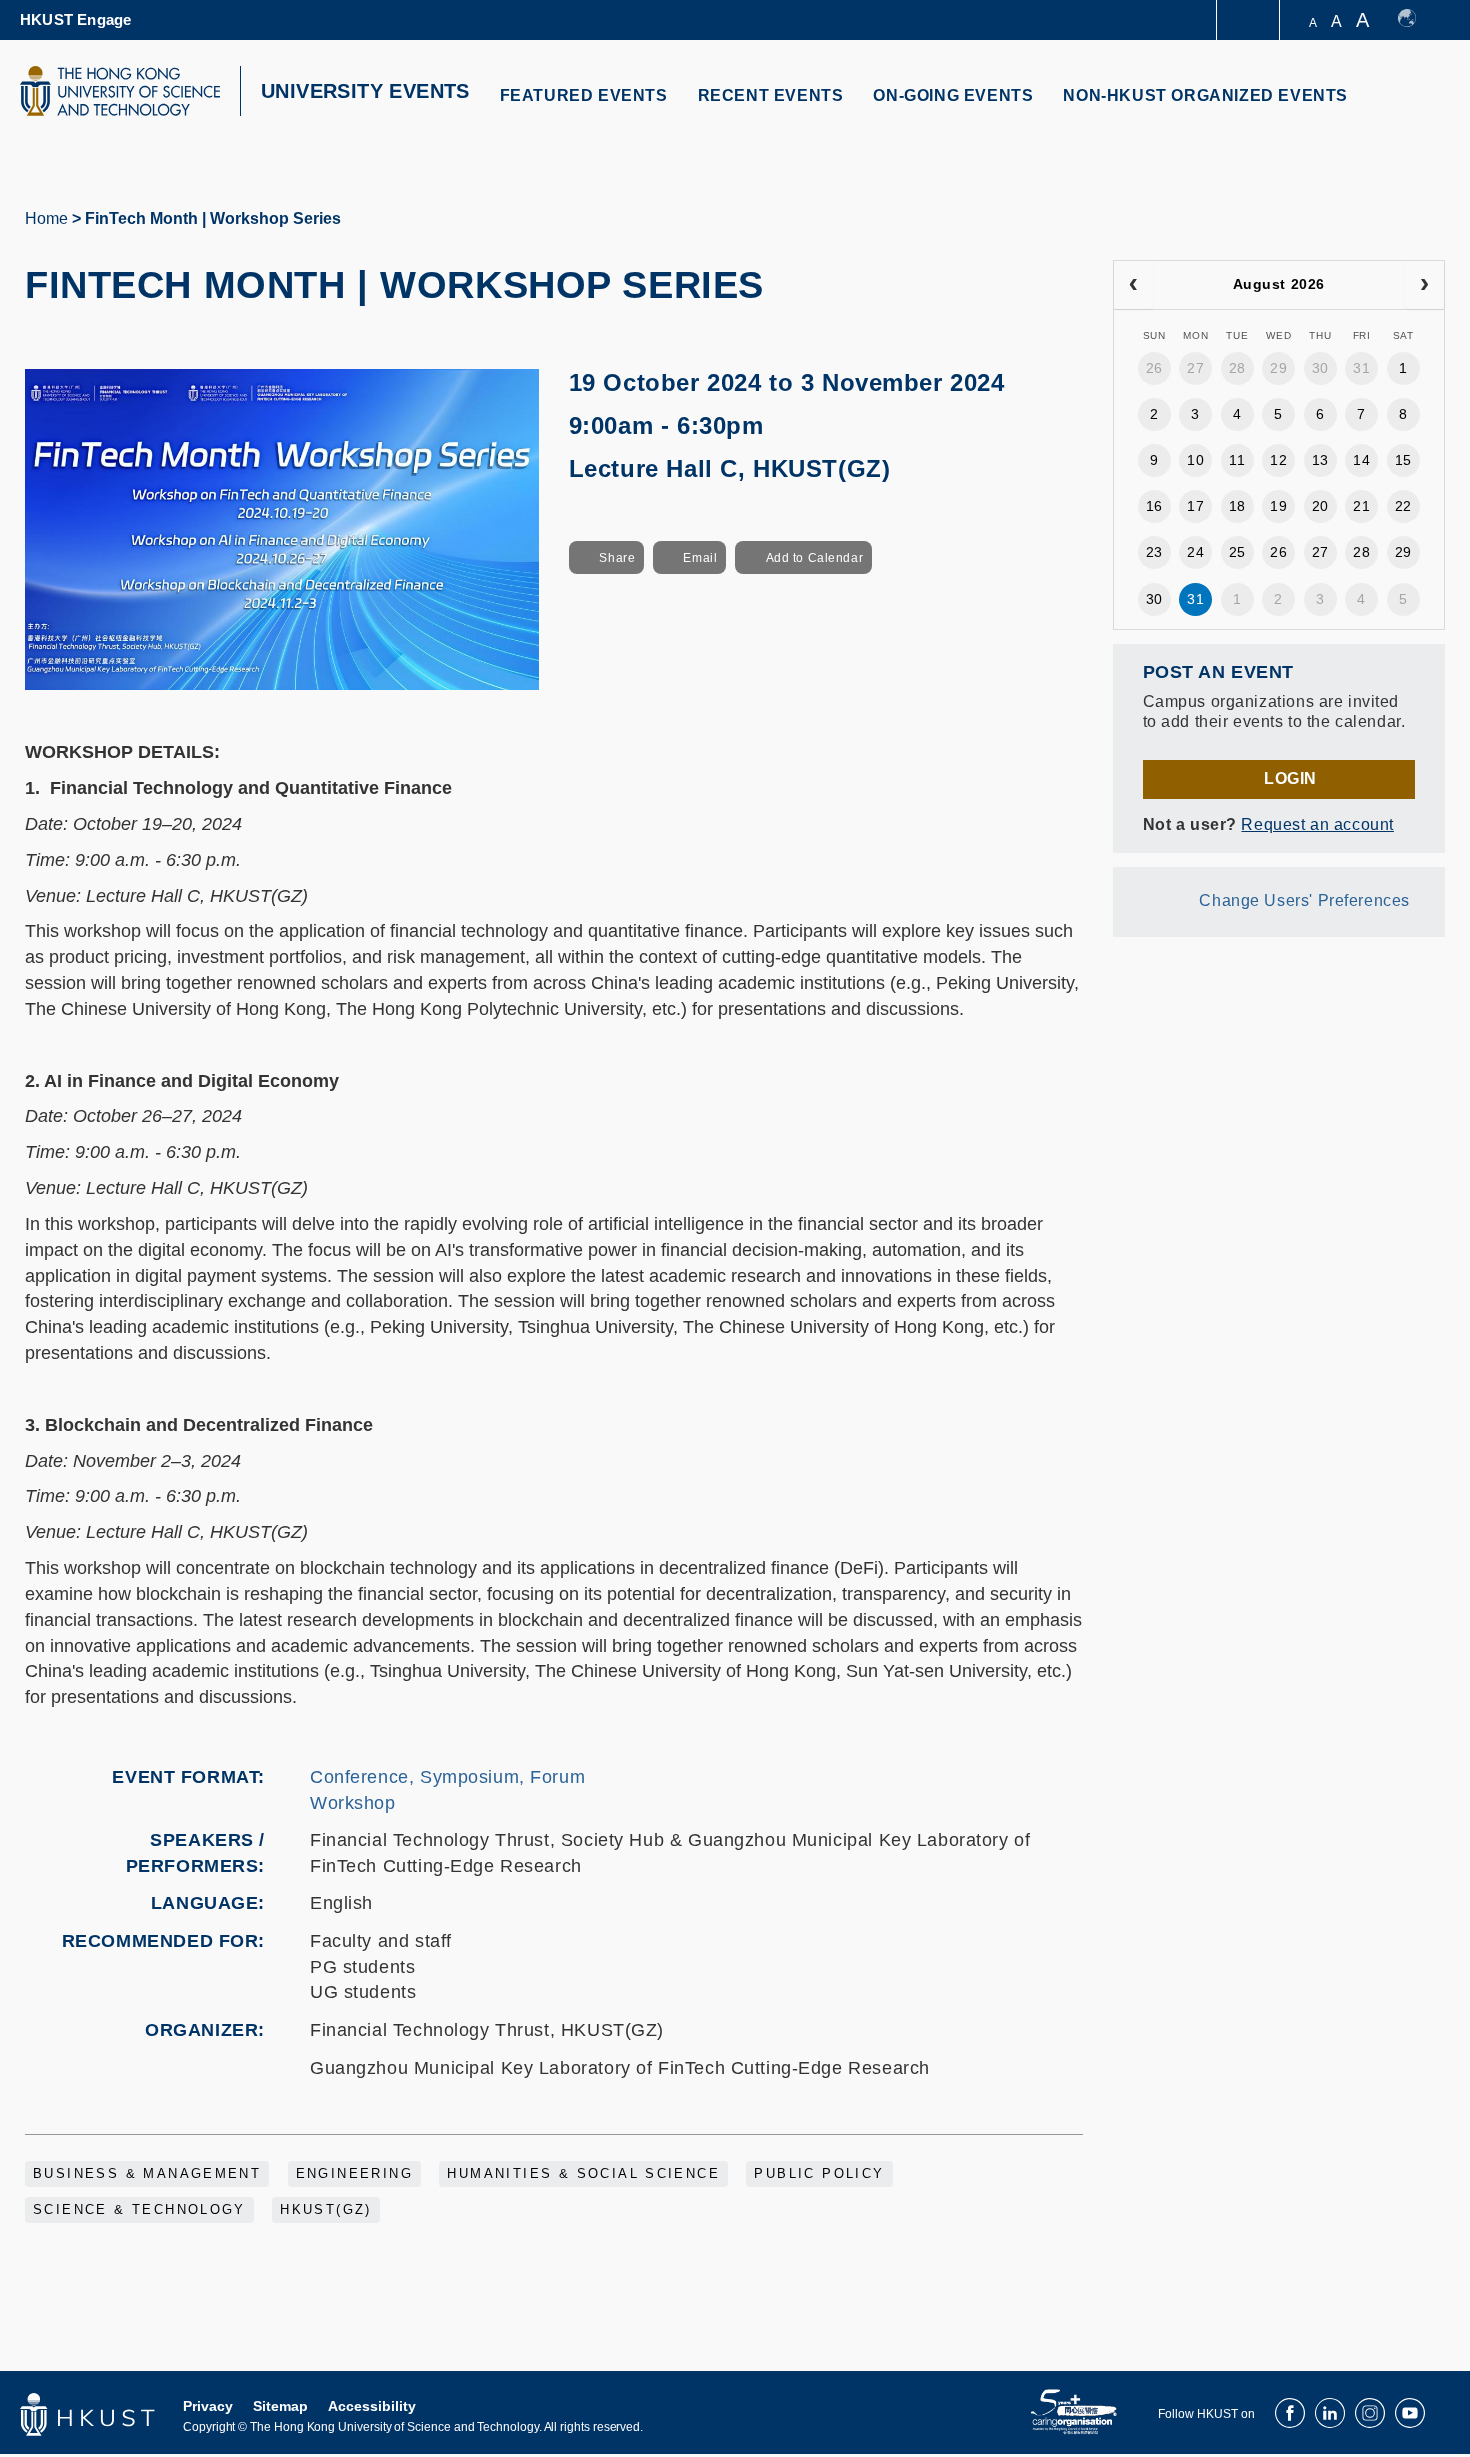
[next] (1424, 285)
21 (1361, 506)
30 (1320, 368)
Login (1290, 778)
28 (1237, 368)
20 (1320, 506)
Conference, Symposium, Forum (447, 1777)
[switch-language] (1416, 20)
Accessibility (372, 2406)
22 (1403, 506)
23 (1154, 552)
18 (1237, 506)
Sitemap (280, 2406)
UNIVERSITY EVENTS (365, 91)
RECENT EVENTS (771, 95)
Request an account (1317, 824)
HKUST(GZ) (326, 2210)
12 (1278, 460)
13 (1320, 460)
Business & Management (147, 2174)
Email (700, 558)
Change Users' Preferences (1304, 900)
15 (1403, 460)
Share (617, 558)
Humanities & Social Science (583, 2174)
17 (1195, 506)
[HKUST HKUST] (120, 91)
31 (1361, 368)
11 (1237, 460)
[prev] (1133, 285)
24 (1195, 552)
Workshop (353, 1803)
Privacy (208, 2406)
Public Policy (819, 2174)
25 (1237, 552)
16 (1154, 506)
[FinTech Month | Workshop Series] (282, 528)
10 (1195, 460)
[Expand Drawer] (1249, 20)
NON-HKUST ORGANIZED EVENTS (1205, 95)
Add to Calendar (815, 558)
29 (1278, 368)
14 (1361, 460)
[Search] (1416, 107)
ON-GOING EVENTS (953, 95)
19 (1278, 506)
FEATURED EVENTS (584, 95)
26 (1154, 368)
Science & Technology (139, 2210)
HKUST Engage (75, 19)
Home (46, 218)
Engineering (354, 2174)
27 (1195, 368)
